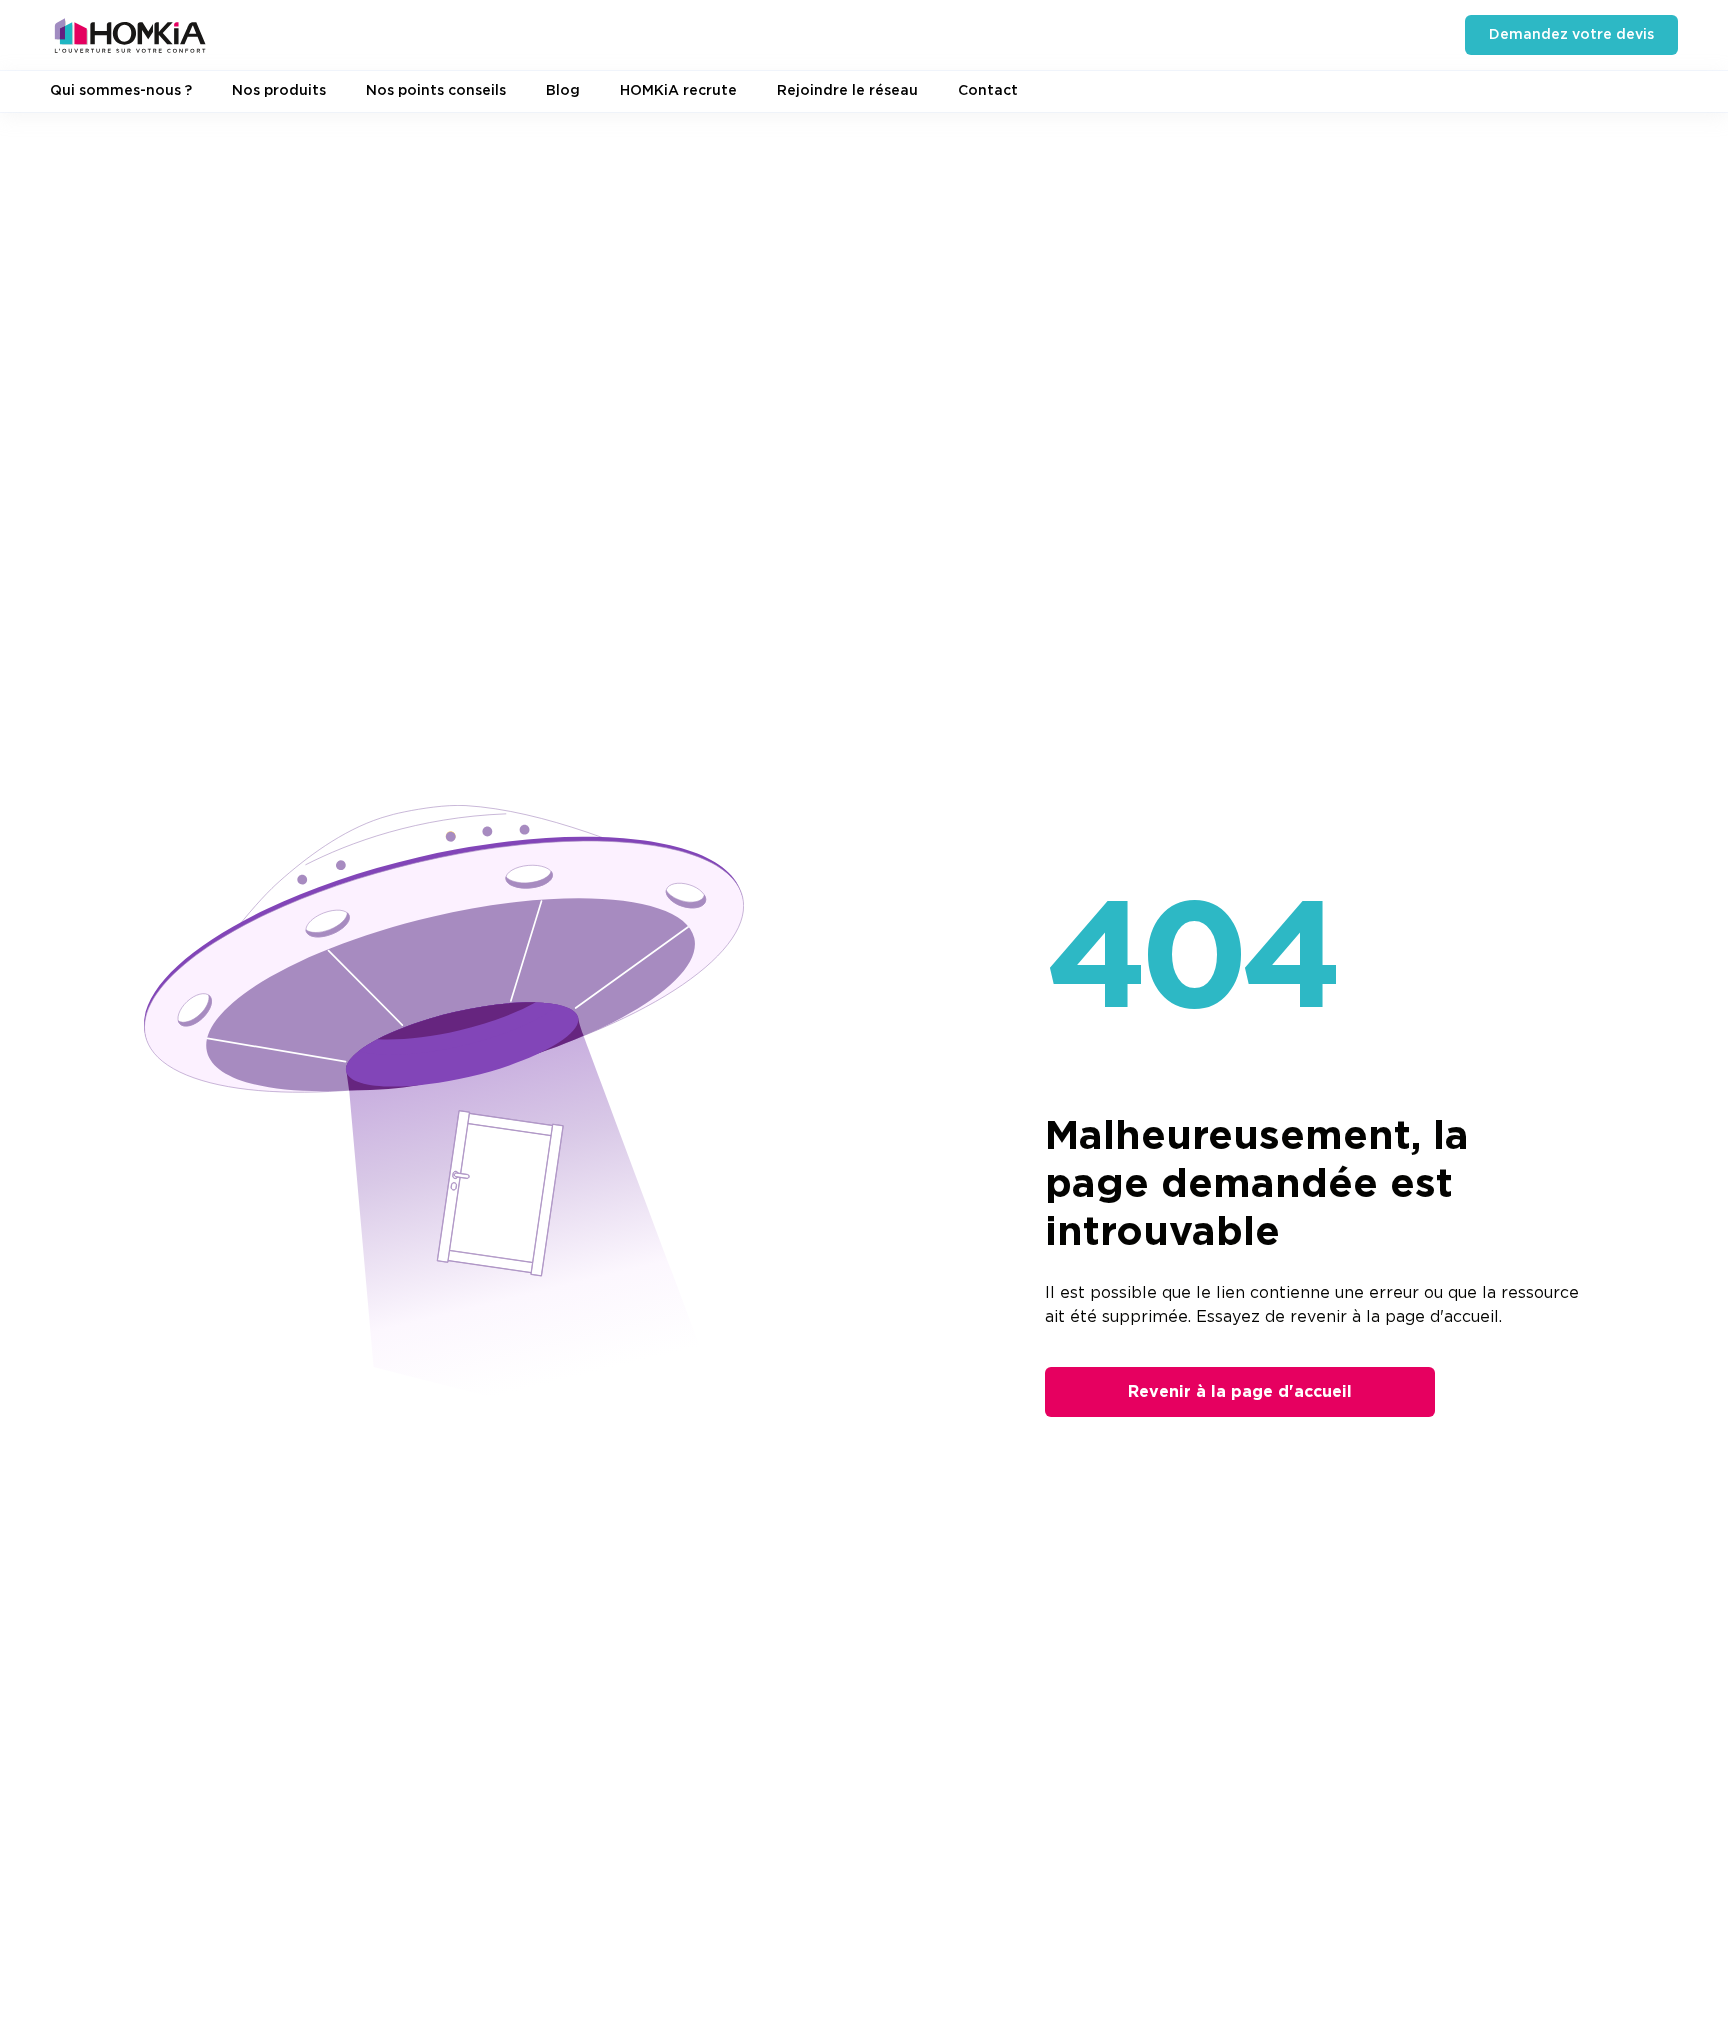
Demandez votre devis (1571, 35)
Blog (563, 91)
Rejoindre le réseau (847, 91)
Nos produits (279, 91)
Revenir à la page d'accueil (1240, 1392)
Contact (988, 91)
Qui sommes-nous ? (121, 91)
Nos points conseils (436, 91)
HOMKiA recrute (678, 91)
